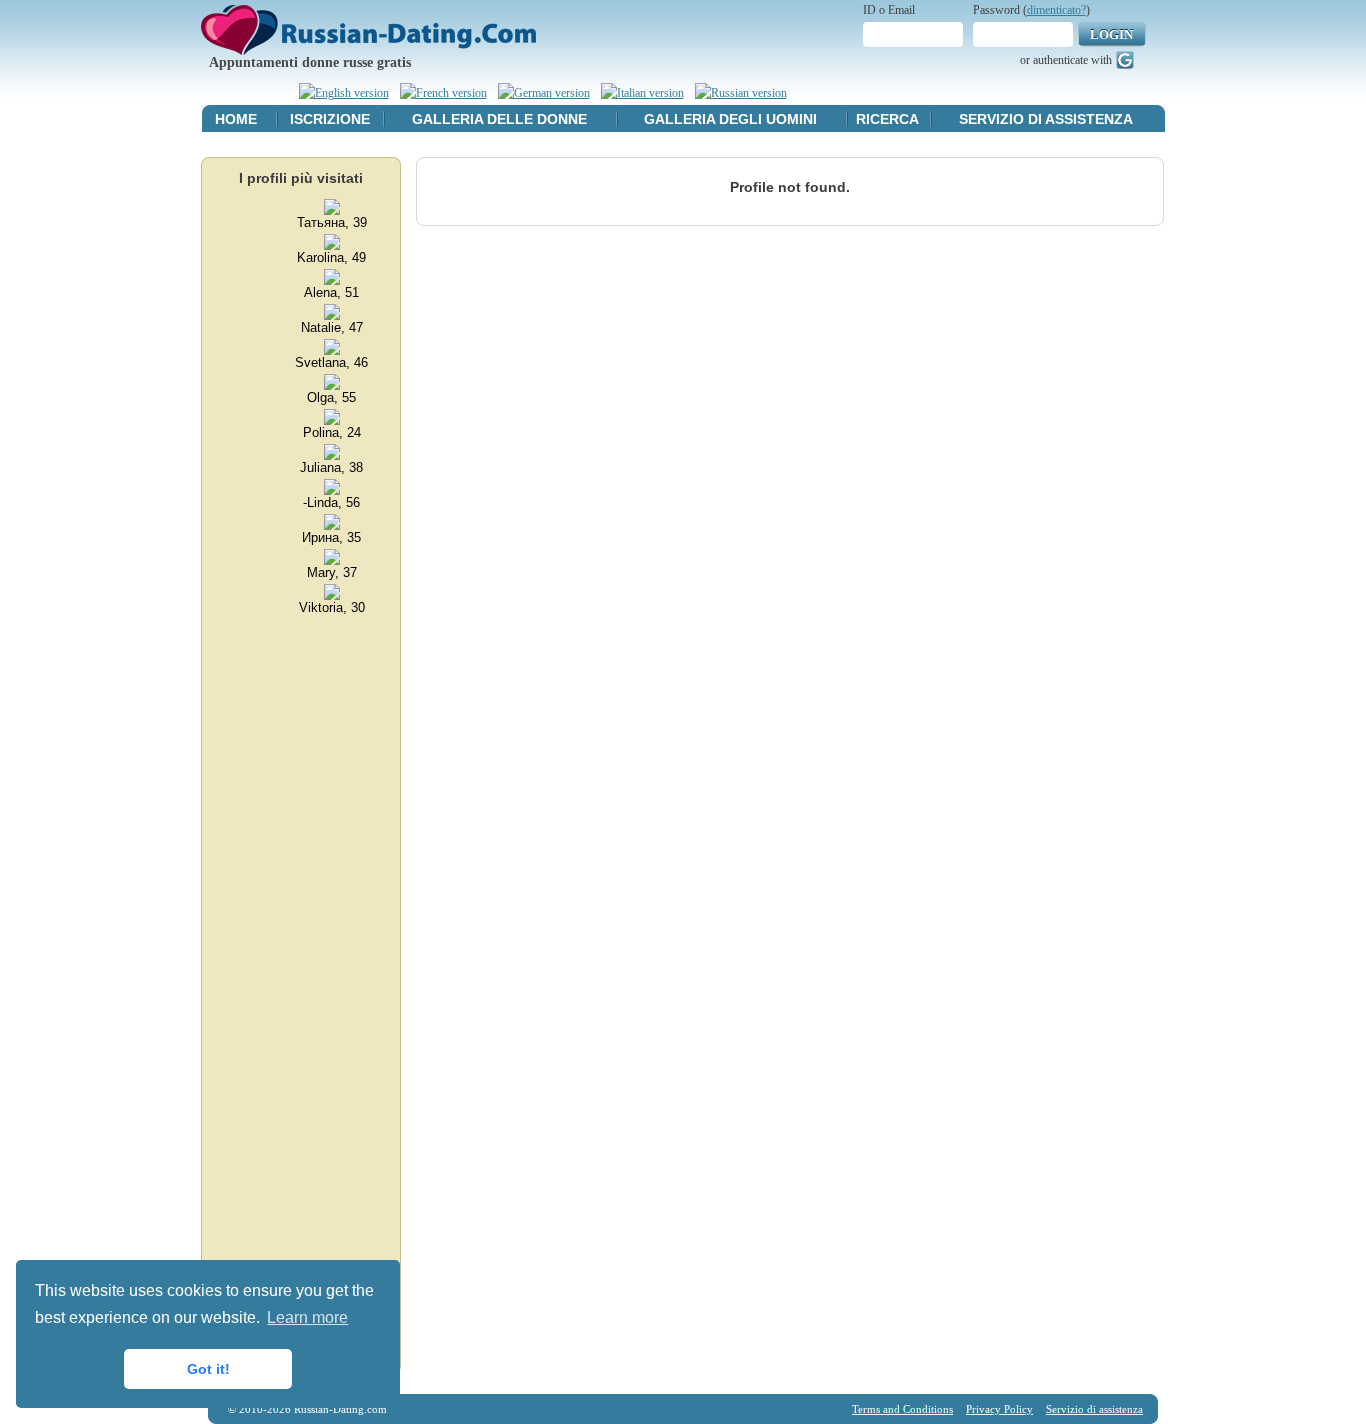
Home (236, 119)
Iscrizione (330, 119)
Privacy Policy (999, 1409)
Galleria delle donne (499, 119)
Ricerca (887, 119)
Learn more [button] (307, 1317)
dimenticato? (1056, 10)
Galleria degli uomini (730, 119)
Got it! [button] (208, 1369)
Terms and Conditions (902, 1409)
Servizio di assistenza (1046, 119)
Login (1111, 34)
